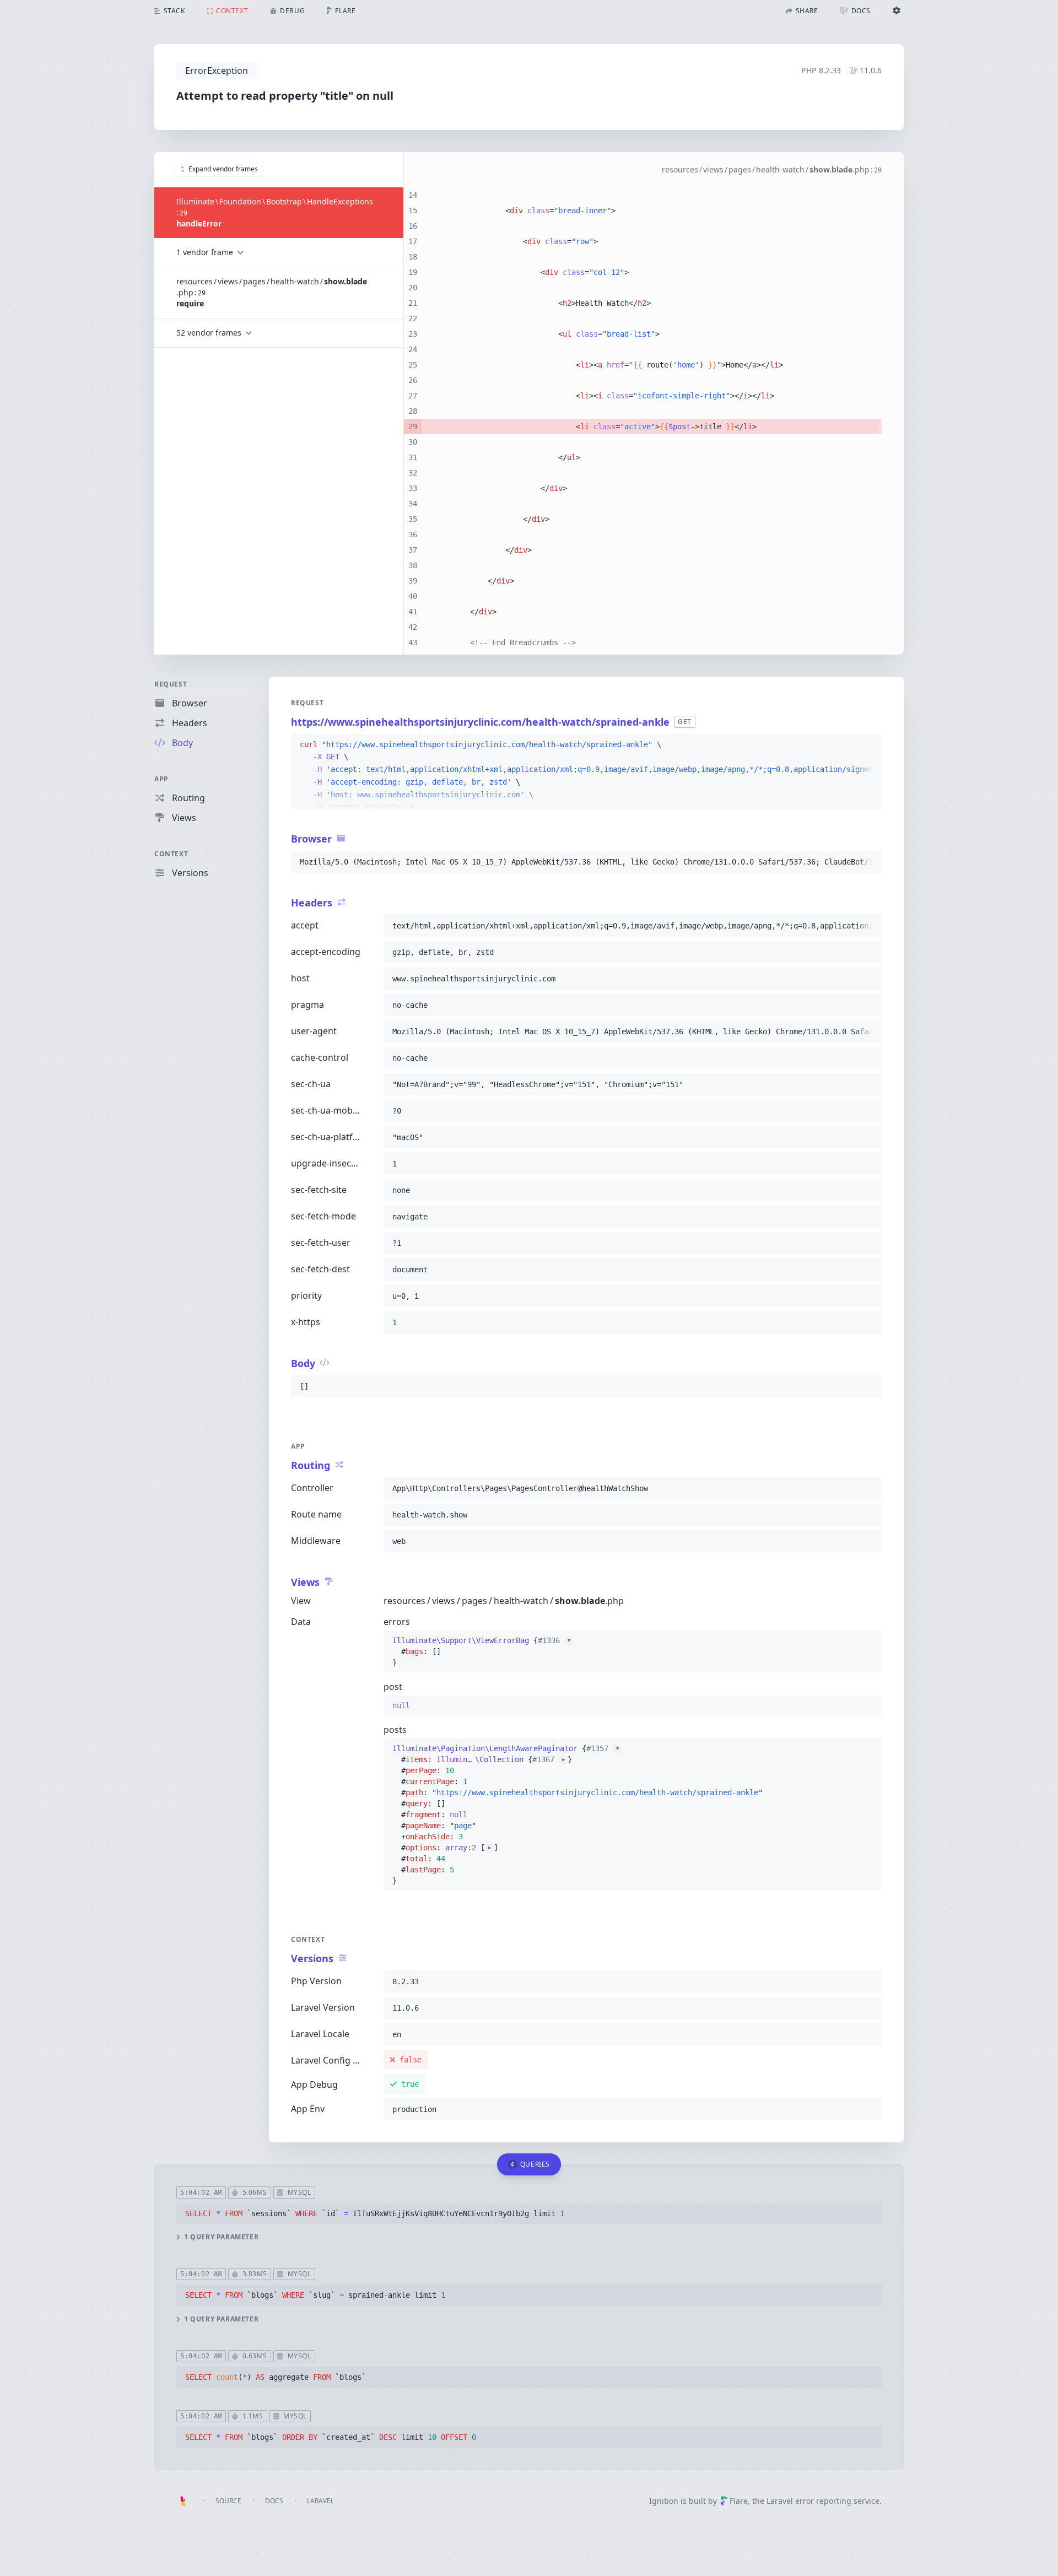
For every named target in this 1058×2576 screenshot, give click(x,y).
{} (481, 1651)
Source (228, 2501)
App (161, 779)
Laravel (320, 2501)
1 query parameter (221, 2237)
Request (171, 684)
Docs (274, 2501)
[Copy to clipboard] (868, 745)
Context (171, 854)
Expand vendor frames (223, 169)
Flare (739, 2501)
